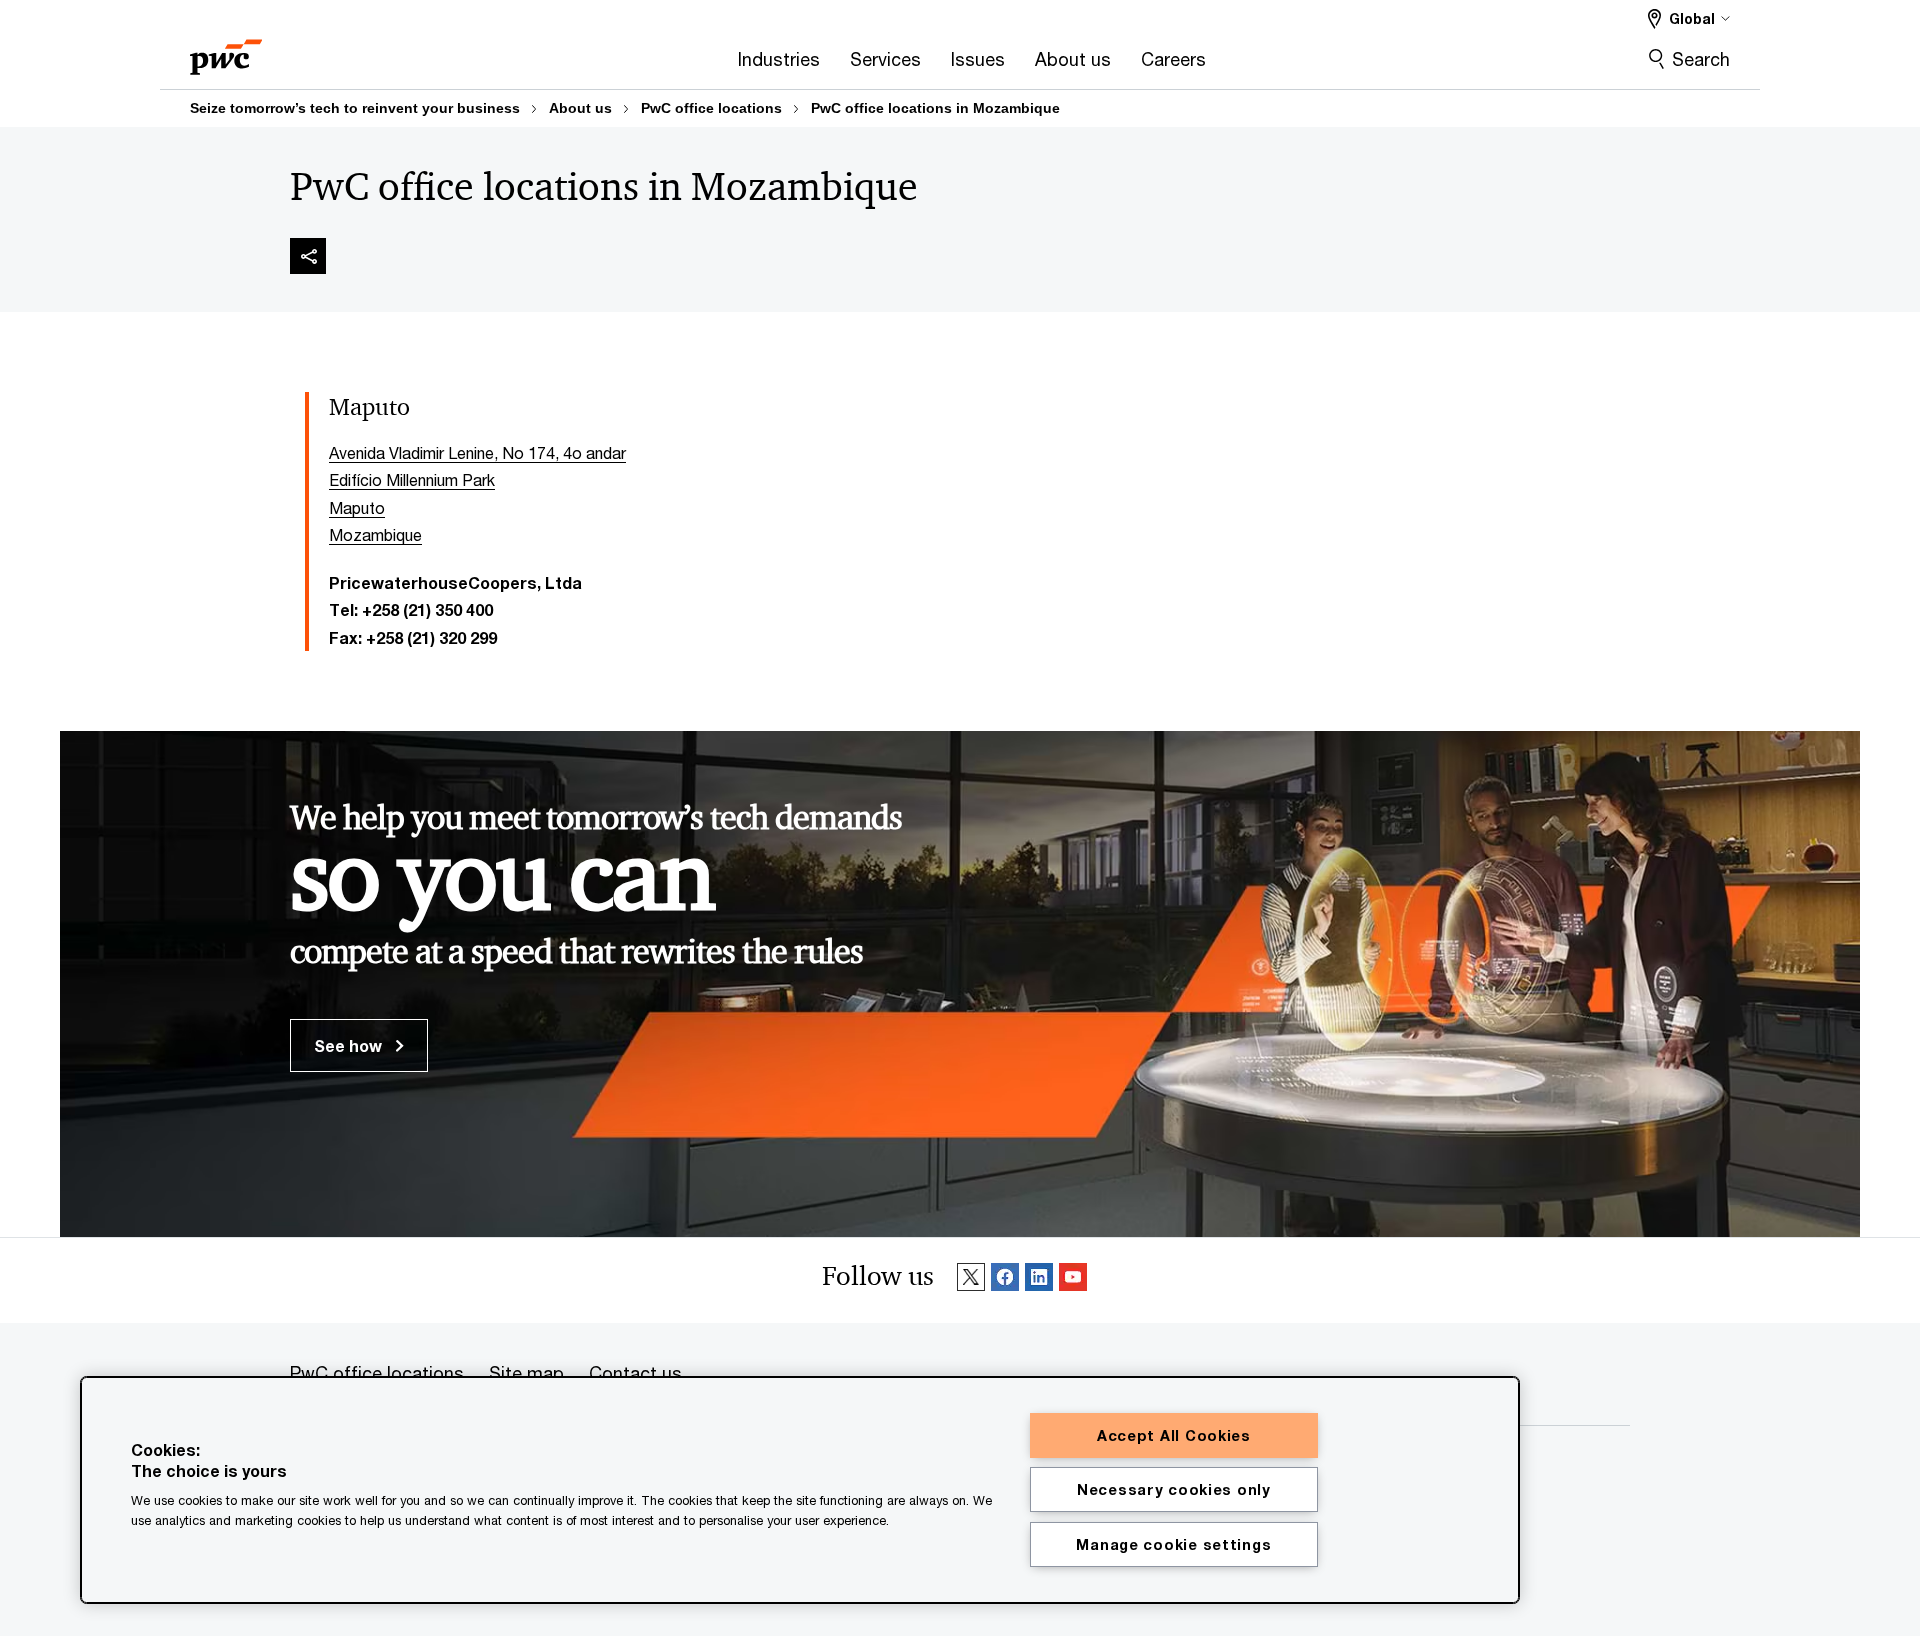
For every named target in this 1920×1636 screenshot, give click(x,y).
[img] (308, 256)
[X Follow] (971, 1280)
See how (350, 1045)
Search (1701, 59)
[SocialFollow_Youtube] (1073, 1280)
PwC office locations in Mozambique (935, 108)
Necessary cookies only (1174, 1489)
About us (580, 108)
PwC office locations (711, 108)
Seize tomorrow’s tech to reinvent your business (355, 108)
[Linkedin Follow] (1039, 1280)
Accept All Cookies (1174, 1435)
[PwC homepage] (226, 50)
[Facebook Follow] (1005, 1280)
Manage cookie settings (1173, 1544)
